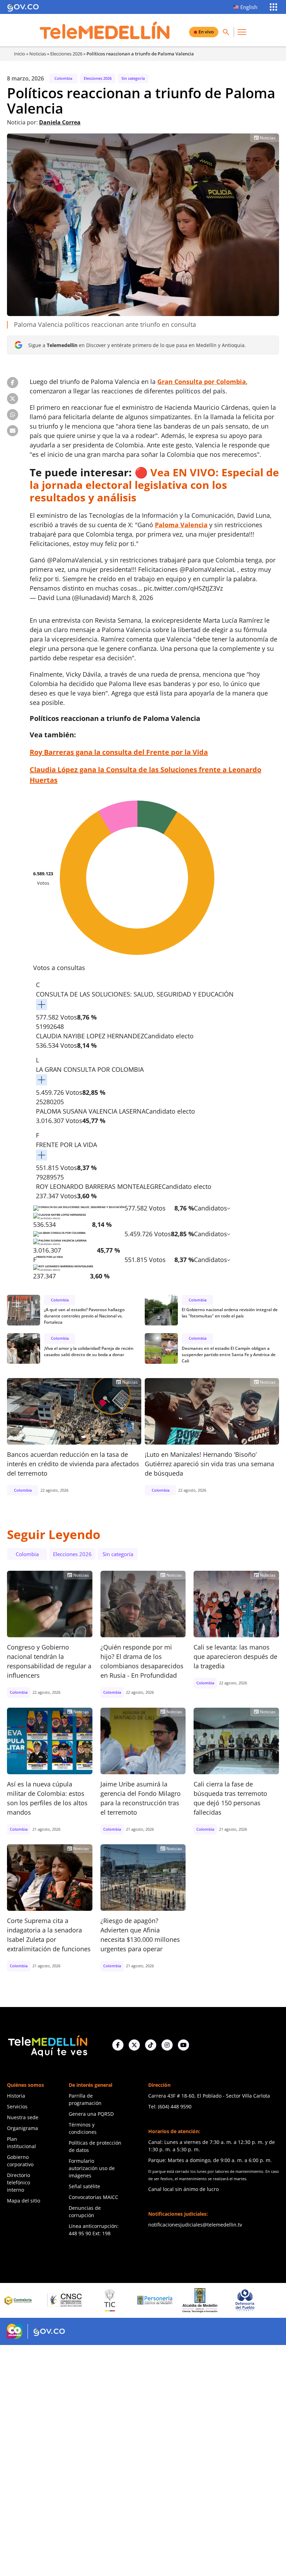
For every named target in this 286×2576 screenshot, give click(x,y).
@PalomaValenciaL (75, 560)
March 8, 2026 (133, 598)
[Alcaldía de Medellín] (147, 2300)
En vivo (206, 32)
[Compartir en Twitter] (13, 399)
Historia (16, 2096)
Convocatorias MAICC (93, 2197)
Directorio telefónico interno (18, 2182)
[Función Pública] (237, 2300)
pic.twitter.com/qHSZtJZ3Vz (183, 588)
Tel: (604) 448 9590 (170, 2106)
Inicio (20, 54)
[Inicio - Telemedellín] (105, 30)
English (249, 7)
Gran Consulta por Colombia (202, 382)
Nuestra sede (23, 2117)
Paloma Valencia (181, 525)
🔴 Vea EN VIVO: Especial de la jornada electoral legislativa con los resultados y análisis (154, 485)
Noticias (38, 54)
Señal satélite (84, 2186)
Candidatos (210, 1208)
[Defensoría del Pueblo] (192, 2300)
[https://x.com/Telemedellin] (134, 2045)
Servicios (17, 2106)
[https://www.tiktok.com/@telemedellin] (151, 2045)
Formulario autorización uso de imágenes (92, 2168)
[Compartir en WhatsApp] (13, 415)
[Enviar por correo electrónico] (13, 431)
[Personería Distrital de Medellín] (102, 2300)
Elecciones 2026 (66, 54)
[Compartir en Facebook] (13, 383)
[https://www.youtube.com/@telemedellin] (183, 2045)
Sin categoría (133, 78)
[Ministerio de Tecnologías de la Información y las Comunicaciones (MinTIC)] (57, 2300)
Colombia (63, 78)
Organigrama (22, 2128)
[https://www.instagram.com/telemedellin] (167, 2045)
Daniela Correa (60, 122)
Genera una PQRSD (91, 2114)
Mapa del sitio (24, 2201)
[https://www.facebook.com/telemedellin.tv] (118, 2045)
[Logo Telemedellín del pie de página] (47, 2045)
